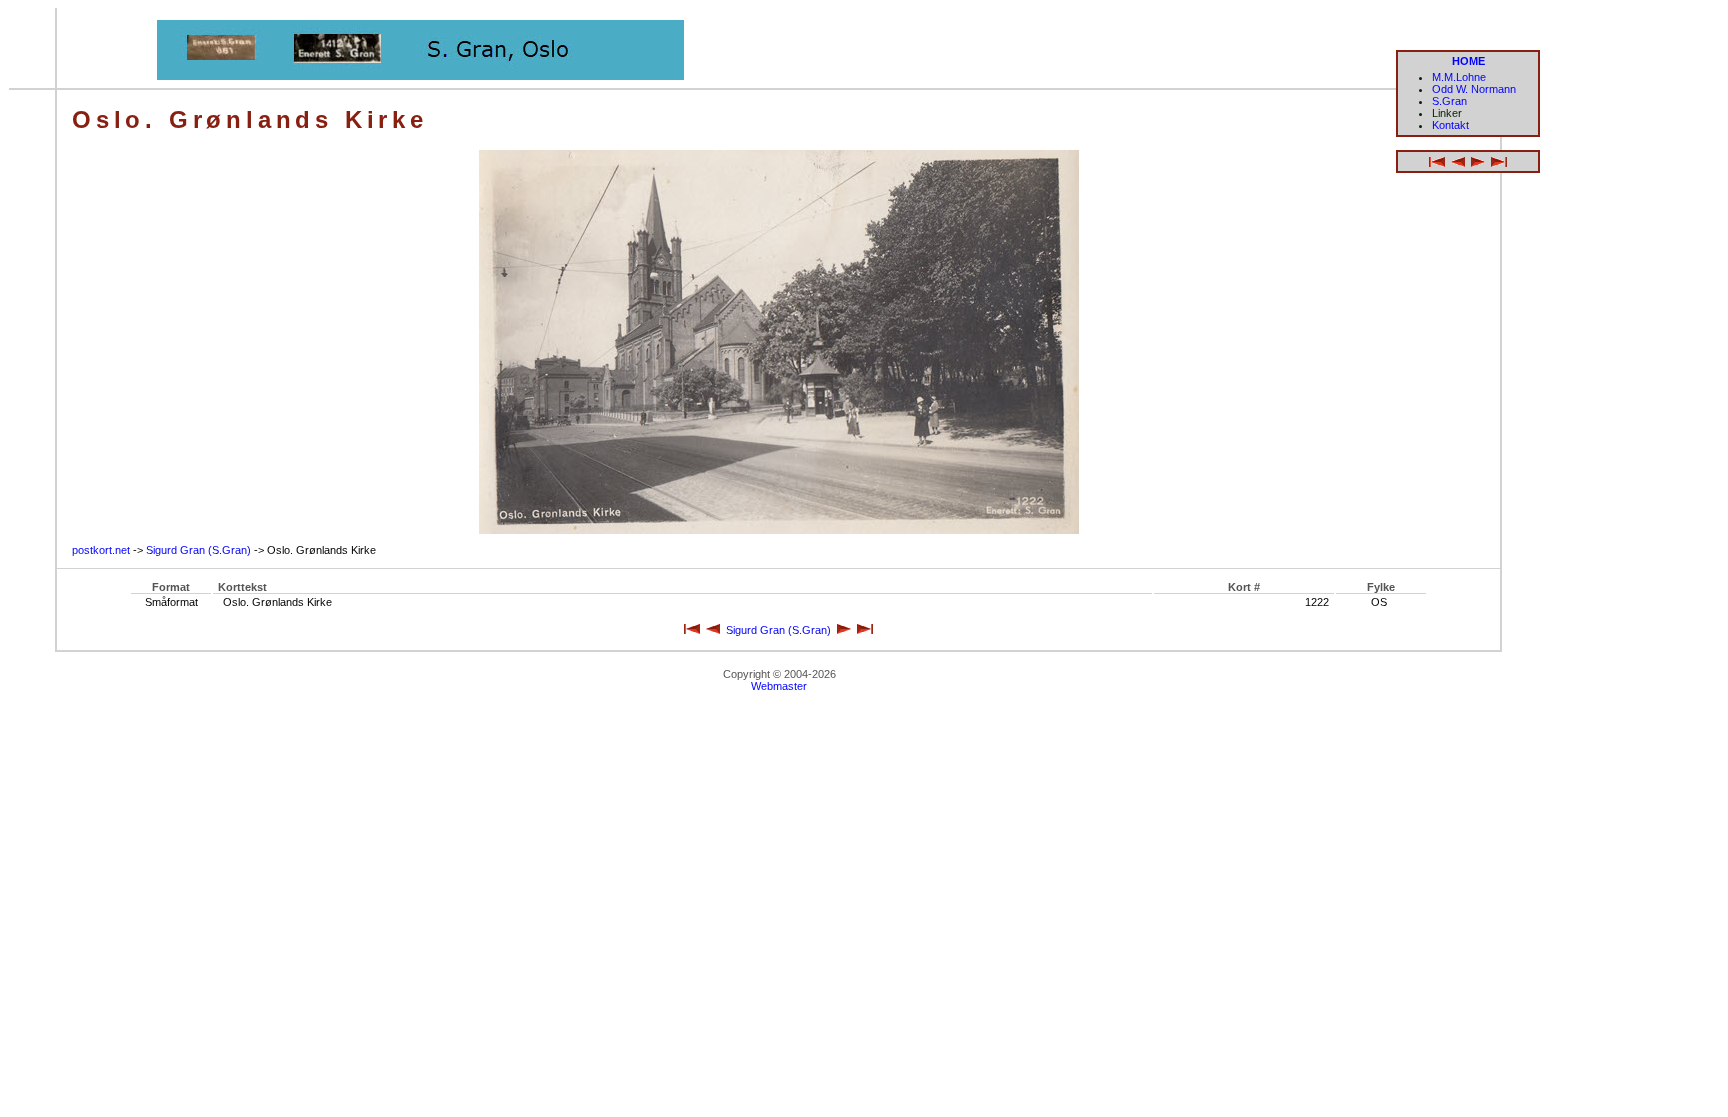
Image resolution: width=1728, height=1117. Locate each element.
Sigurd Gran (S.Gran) (198, 550)
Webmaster (779, 686)
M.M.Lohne (1459, 77)
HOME (1468, 61)
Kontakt (1450, 125)
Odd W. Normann (1474, 89)
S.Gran (1449, 101)
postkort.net (101, 550)
